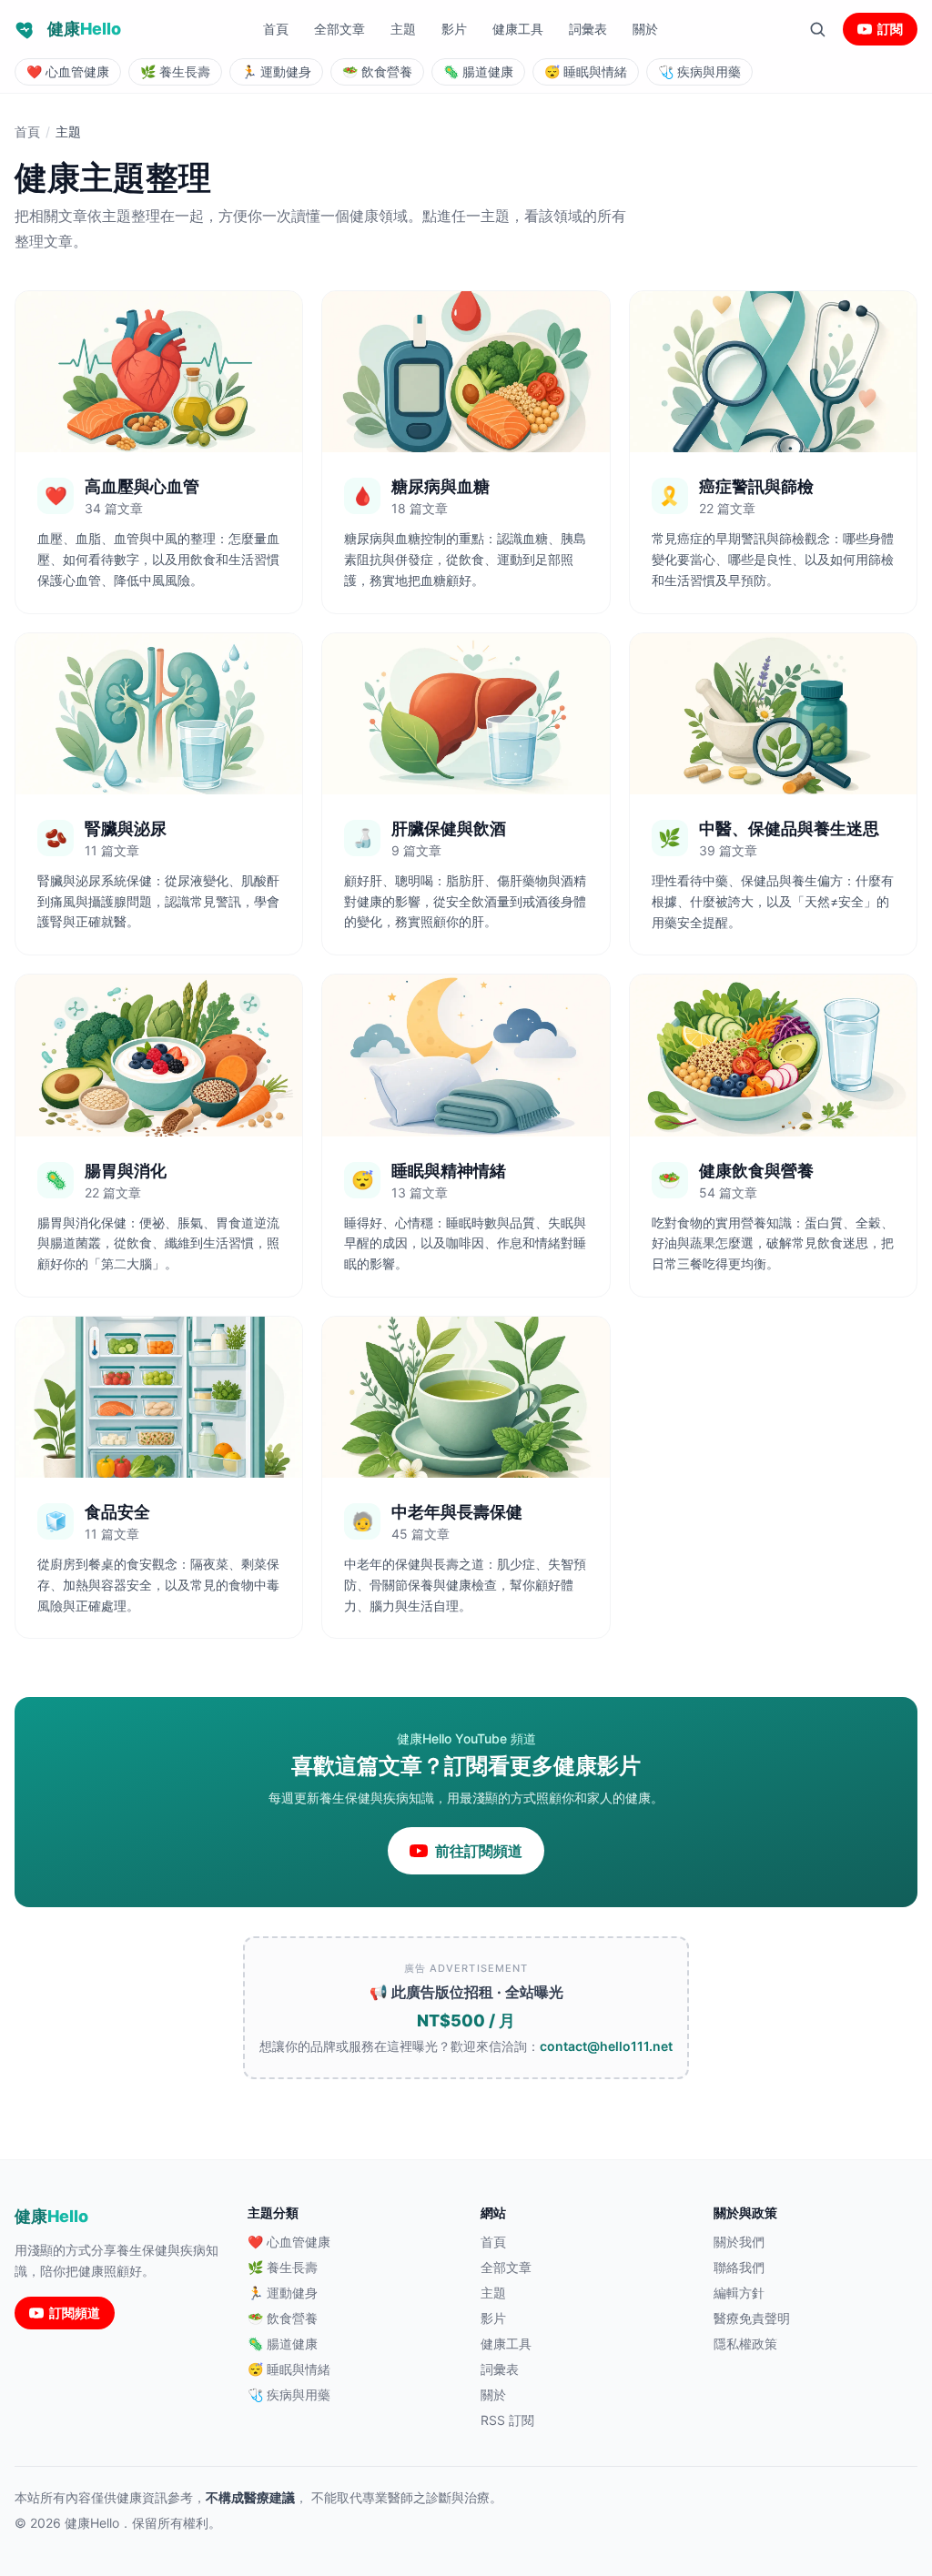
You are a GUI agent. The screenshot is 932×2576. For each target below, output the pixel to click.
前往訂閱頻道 (479, 1851)
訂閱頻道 (75, 2313)
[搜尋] (817, 29)
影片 (454, 29)
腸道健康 (478, 71)
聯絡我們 (739, 2267)
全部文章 (339, 29)
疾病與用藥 (699, 71)
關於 (645, 29)
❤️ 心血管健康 (289, 2242)
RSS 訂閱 (507, 2420)
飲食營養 (377, 71)
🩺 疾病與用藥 (289, 2394)
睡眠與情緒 (586, 71)
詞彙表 (588, 29)
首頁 (276, 29)
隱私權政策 (745, 2344)
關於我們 (739, 2242)
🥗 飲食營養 (283, 2318)
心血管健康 (68, 71)
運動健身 (276, 71)
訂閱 (890, 29)
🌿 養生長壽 (283, 2267)
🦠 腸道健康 (283, 2344)
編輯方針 (739, 2293)
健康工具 (518, 29)
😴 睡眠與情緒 (289, 2369)
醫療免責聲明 (752, 2318)
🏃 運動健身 (283, 2293)
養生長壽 (175, 71)
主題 (403, 29)
